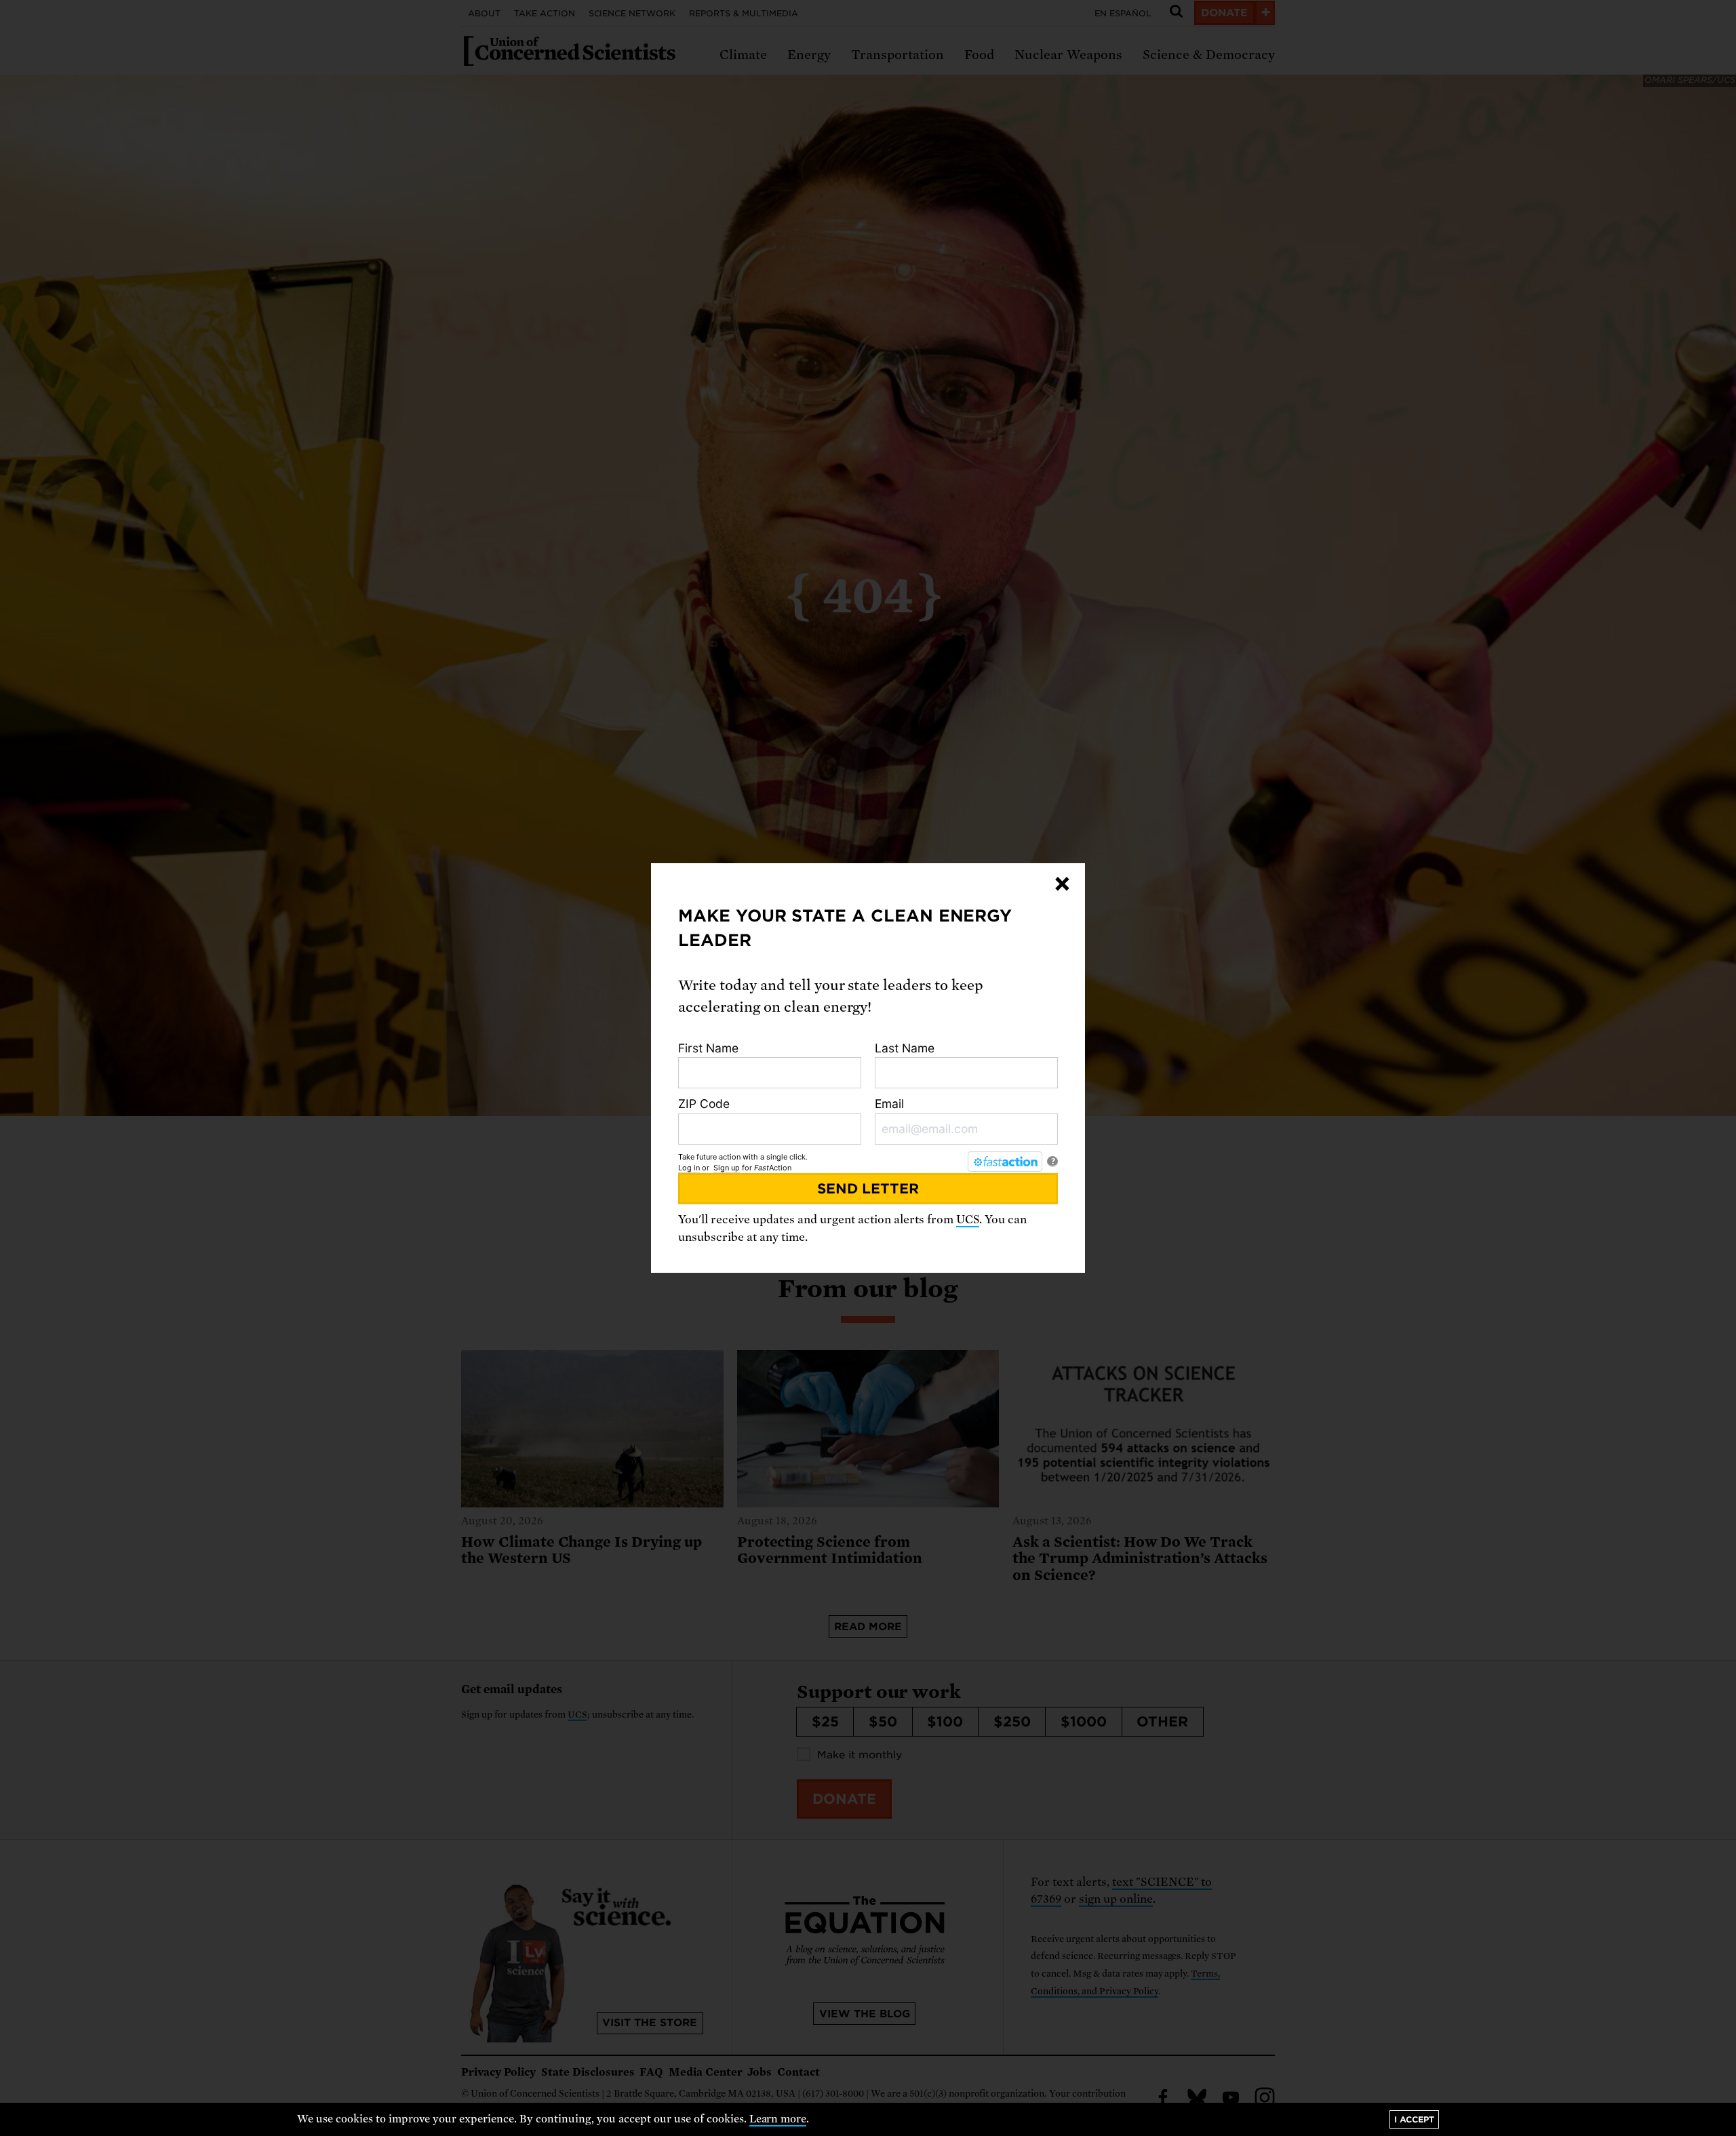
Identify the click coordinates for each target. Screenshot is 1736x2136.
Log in (689, 1168)
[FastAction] (1005, 1162)
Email (889, 1104)
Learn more (778, 2119)
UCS (968, 1220)
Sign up (727, 1168)
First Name (708, 1048)
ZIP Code (704, 1104)
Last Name (905, 1048)
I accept (1414, 2119)
